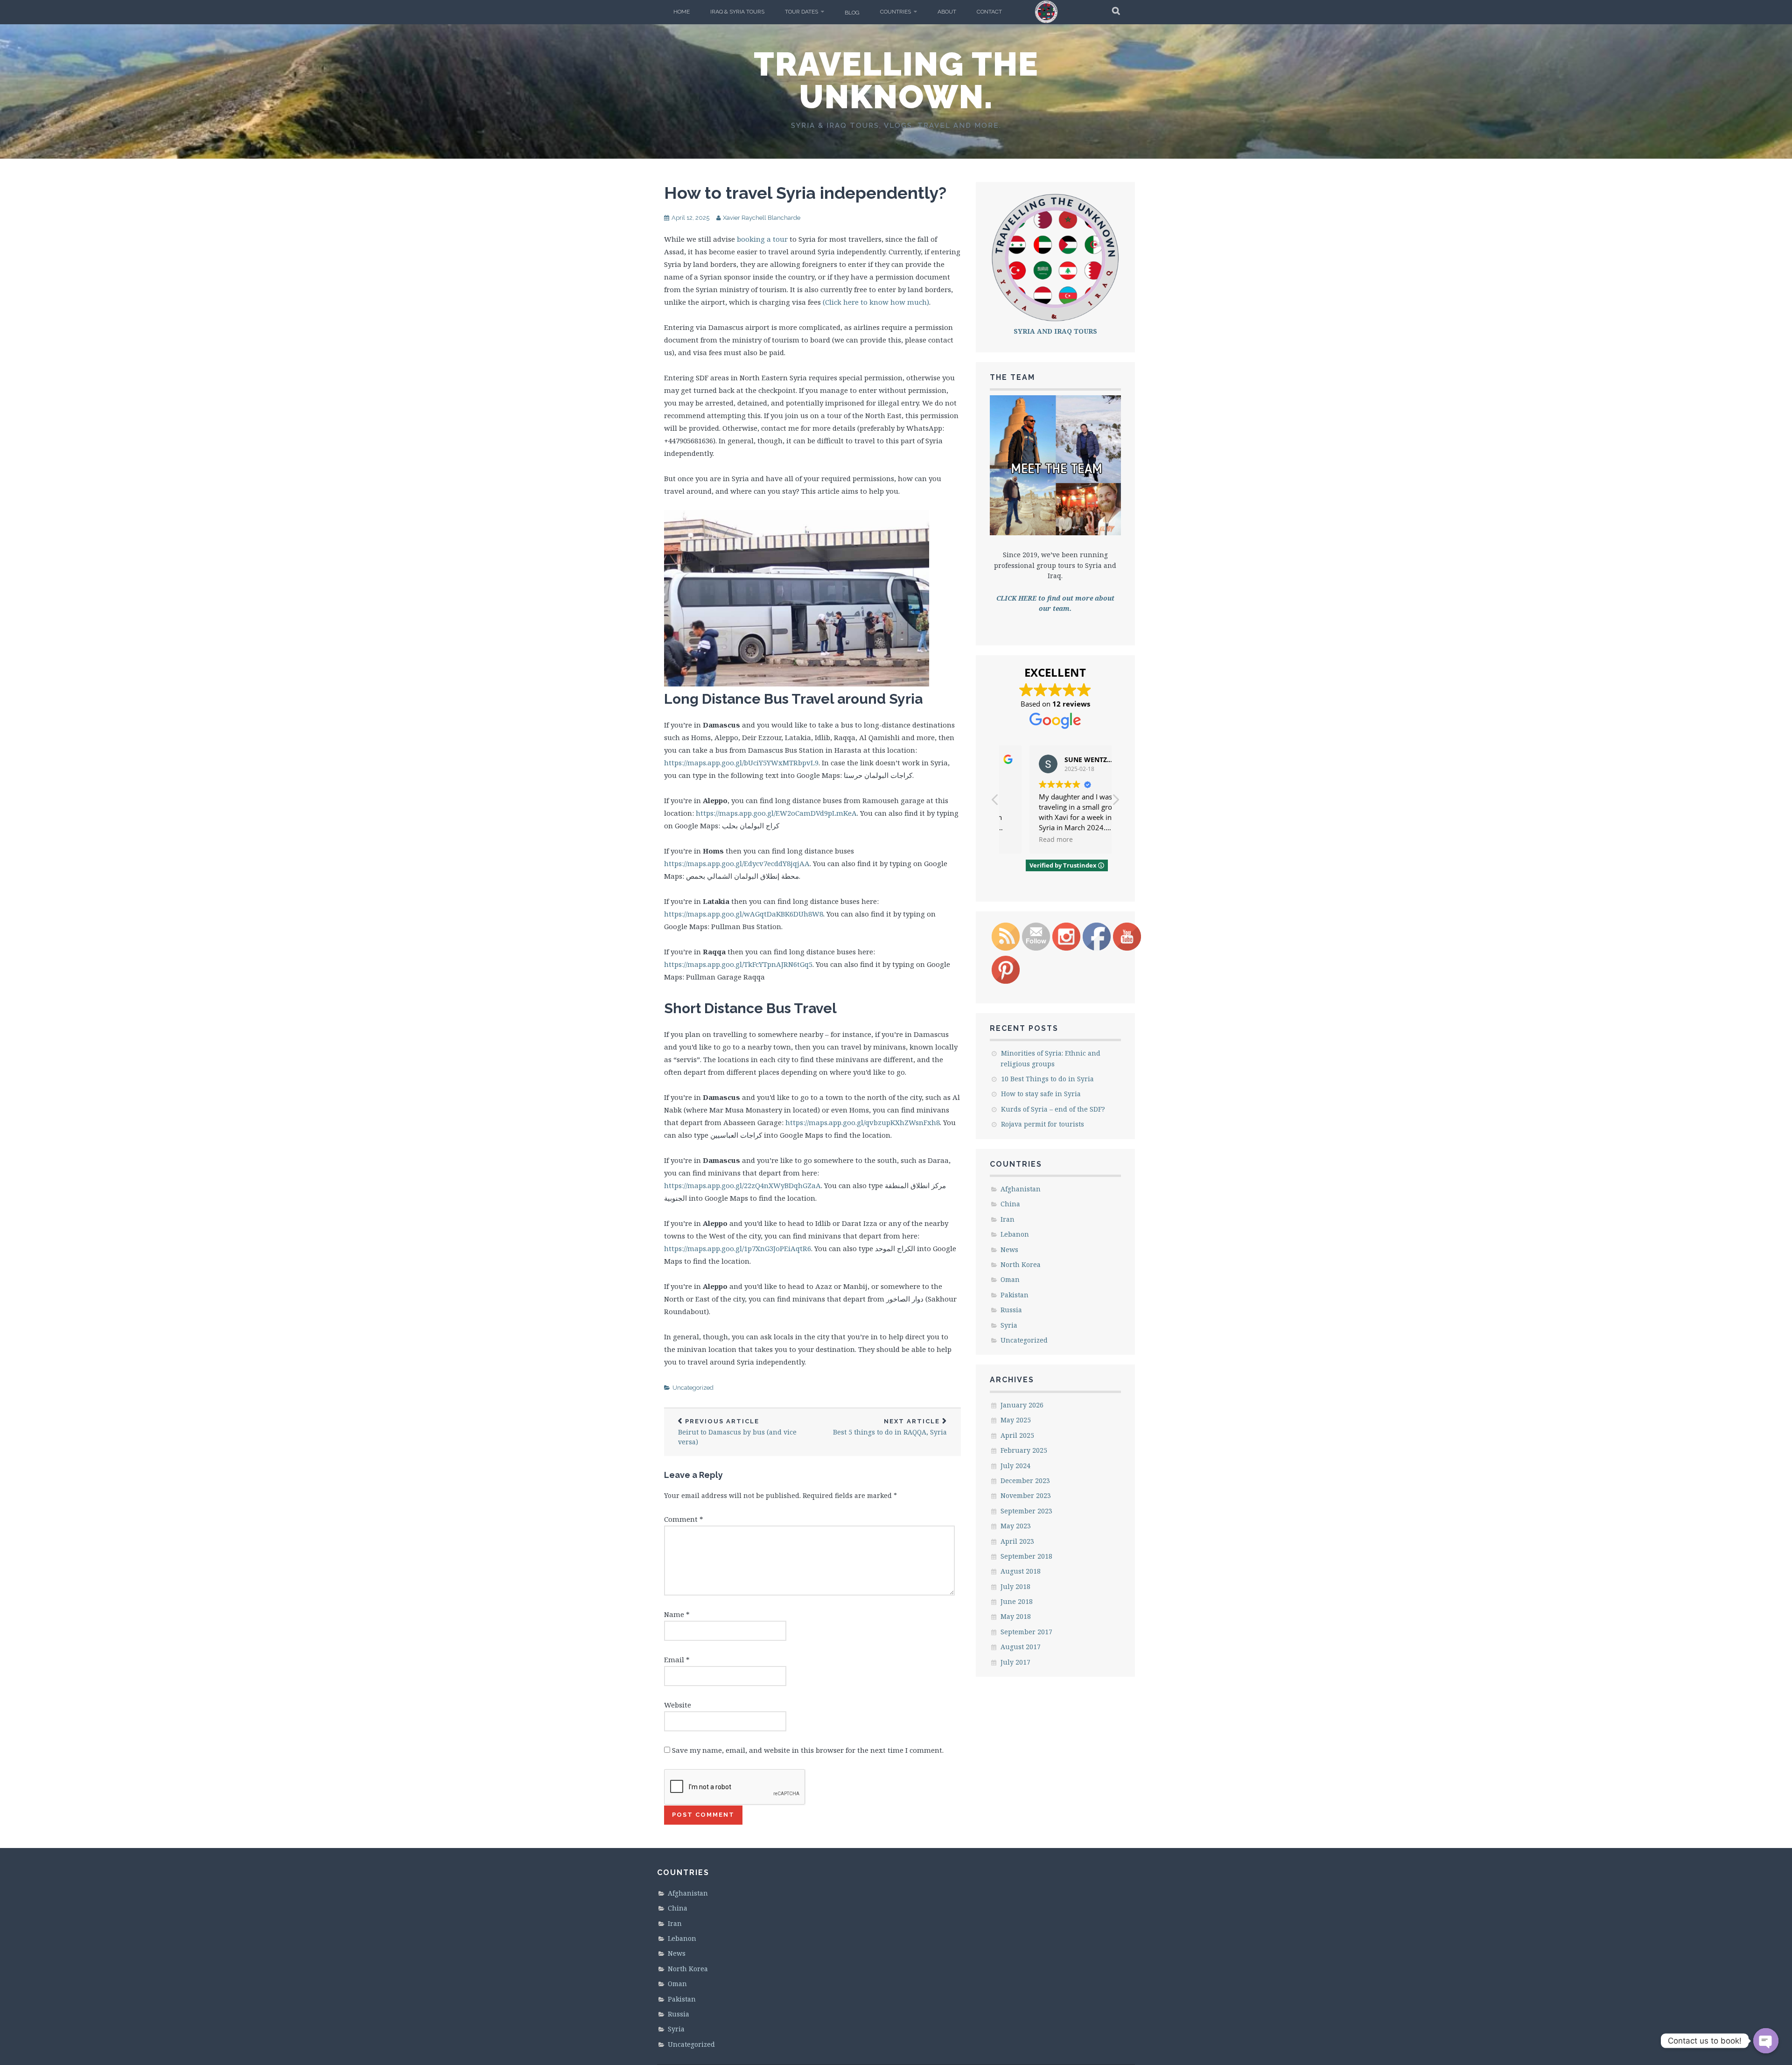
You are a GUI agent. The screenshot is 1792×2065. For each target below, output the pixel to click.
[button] (1115, 802)
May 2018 (1016, 1616)
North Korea (1021, 1264)
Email (677, 1659)
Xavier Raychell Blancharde (762, 218)
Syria (1009, 1325)
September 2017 (1026, 1632)
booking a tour (762, 239)
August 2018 (1021, 1571)
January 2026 (1022, 1405)
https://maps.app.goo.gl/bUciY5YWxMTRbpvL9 (741, 763)
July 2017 (1015, 1662)
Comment (684, 1519)
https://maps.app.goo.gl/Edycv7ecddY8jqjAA (737, 863)
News (1009, 1249)
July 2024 (1015, 1466)
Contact (989, 12)
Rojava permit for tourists (1043, 1124)
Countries (896, 12)
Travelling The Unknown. (896, 80)
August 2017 (1021, 1647)
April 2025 (1017, 1435)
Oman (1010, 1279)
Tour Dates (801, 12)
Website (678, 1705)
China (1010, 1204)
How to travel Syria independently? (805, 193)
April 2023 (1017, 1541)
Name (677, 1614)
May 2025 (1016, 1420)
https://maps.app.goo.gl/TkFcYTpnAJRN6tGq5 (738, 964)
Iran (1008, 1219)
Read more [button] (1030, 840)
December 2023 (1025, 1480)
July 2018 (1015, 1586)
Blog (852, 13)
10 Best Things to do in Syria (1047, 1079)
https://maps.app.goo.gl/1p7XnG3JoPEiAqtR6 (738, 1248)
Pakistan (1015, 1295)
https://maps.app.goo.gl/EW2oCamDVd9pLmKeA (776, 813)
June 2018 (1017, 1601)
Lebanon (1015, 1234)
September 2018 (1026, 1556)
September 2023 (1026, 1511)
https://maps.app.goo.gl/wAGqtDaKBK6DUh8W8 (744, 914)
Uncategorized (693, 1388)
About (947, 12)
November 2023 (1026, 1495)
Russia (1011, 1310)
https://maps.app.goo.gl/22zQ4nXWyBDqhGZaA (742, 1185)
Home (682, 12)
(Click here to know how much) (876, 302)
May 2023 (1016, 1526)
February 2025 (1024, 1450)
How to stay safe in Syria (1041, 1094)
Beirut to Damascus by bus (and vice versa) (737, 1432)
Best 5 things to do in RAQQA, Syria (890, 1427)
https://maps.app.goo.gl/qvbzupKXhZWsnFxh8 (863, 1122)
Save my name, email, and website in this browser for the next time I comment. (808, 1750)
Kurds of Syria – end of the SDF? (1053, 1109)
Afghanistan (1021, 1189)
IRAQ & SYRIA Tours (737, 12)
